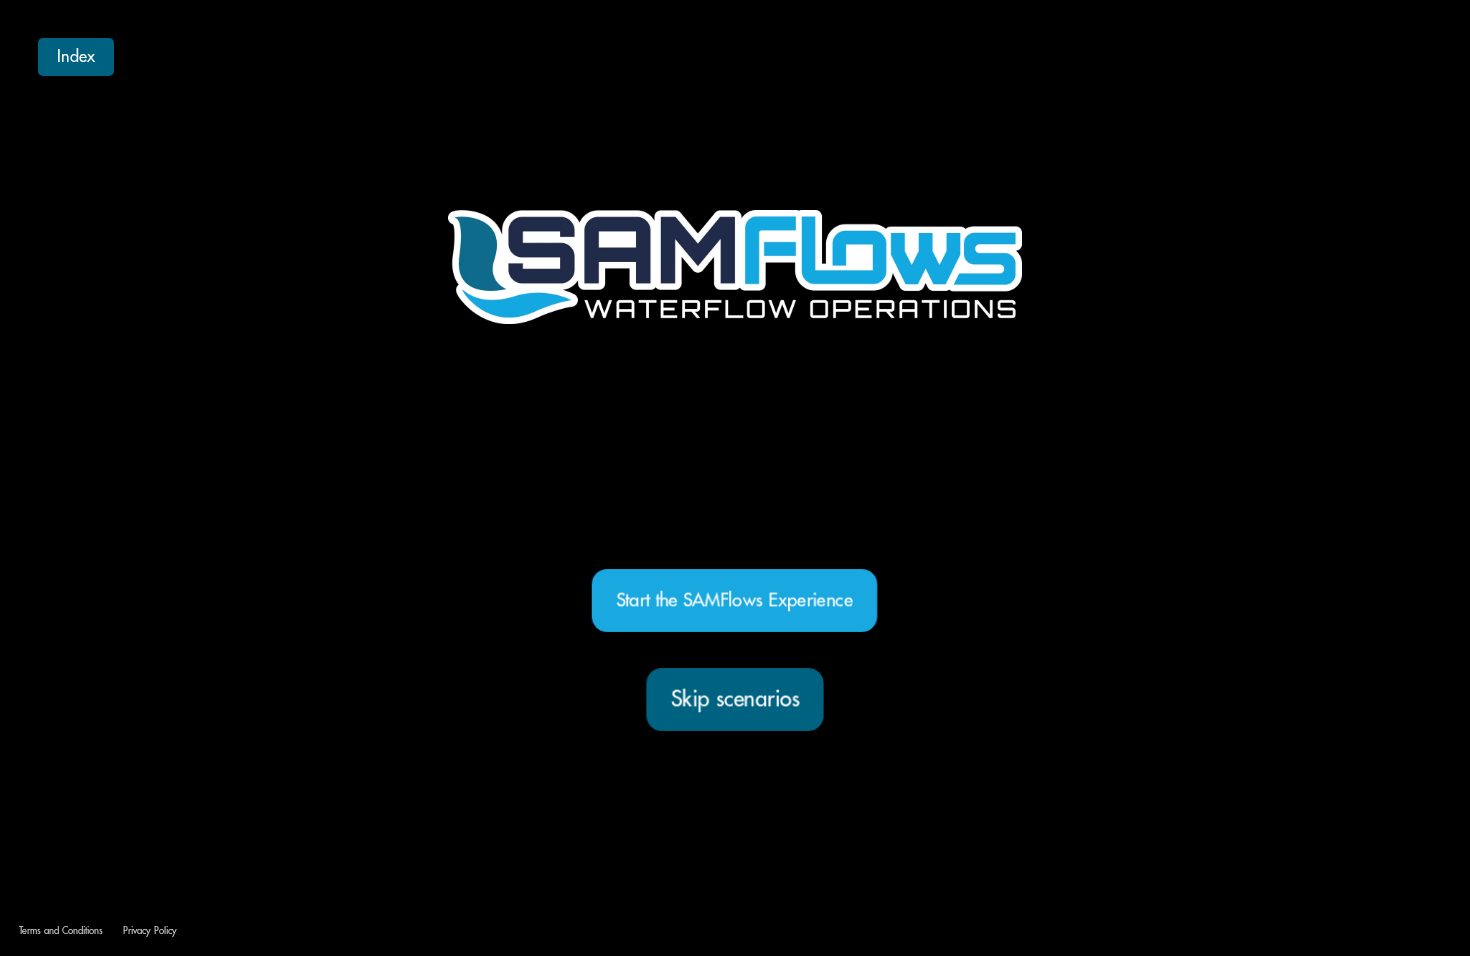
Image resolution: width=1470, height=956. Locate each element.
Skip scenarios (734, 699)
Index (76, 57)
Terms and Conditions (61, 931)
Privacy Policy (150, 931)
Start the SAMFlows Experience (735, 600)
